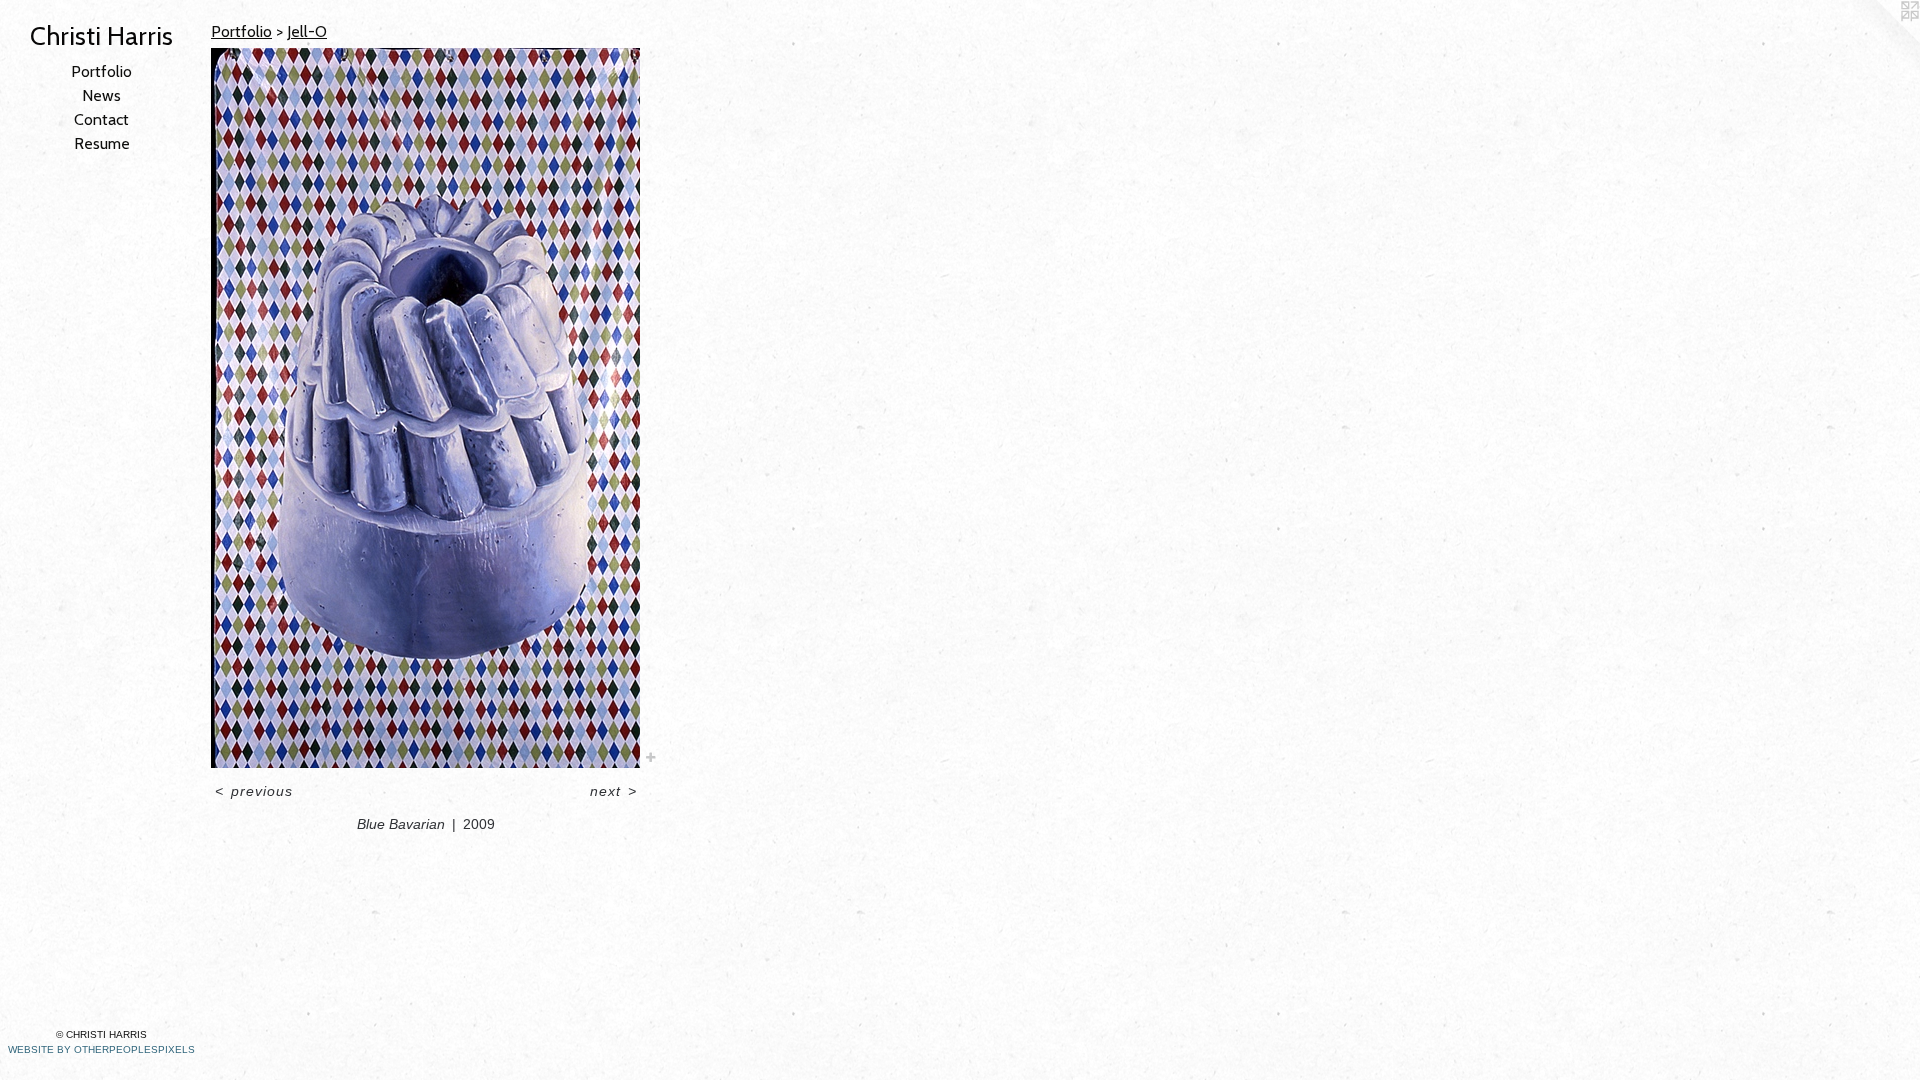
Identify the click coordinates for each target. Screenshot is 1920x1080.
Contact (101, 119)
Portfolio (101, 71)
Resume (102, 143)
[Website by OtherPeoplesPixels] (1880, 40)
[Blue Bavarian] (425, 408)
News (101, 95)
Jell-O (307, 31)
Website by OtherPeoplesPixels (101, 1049)
